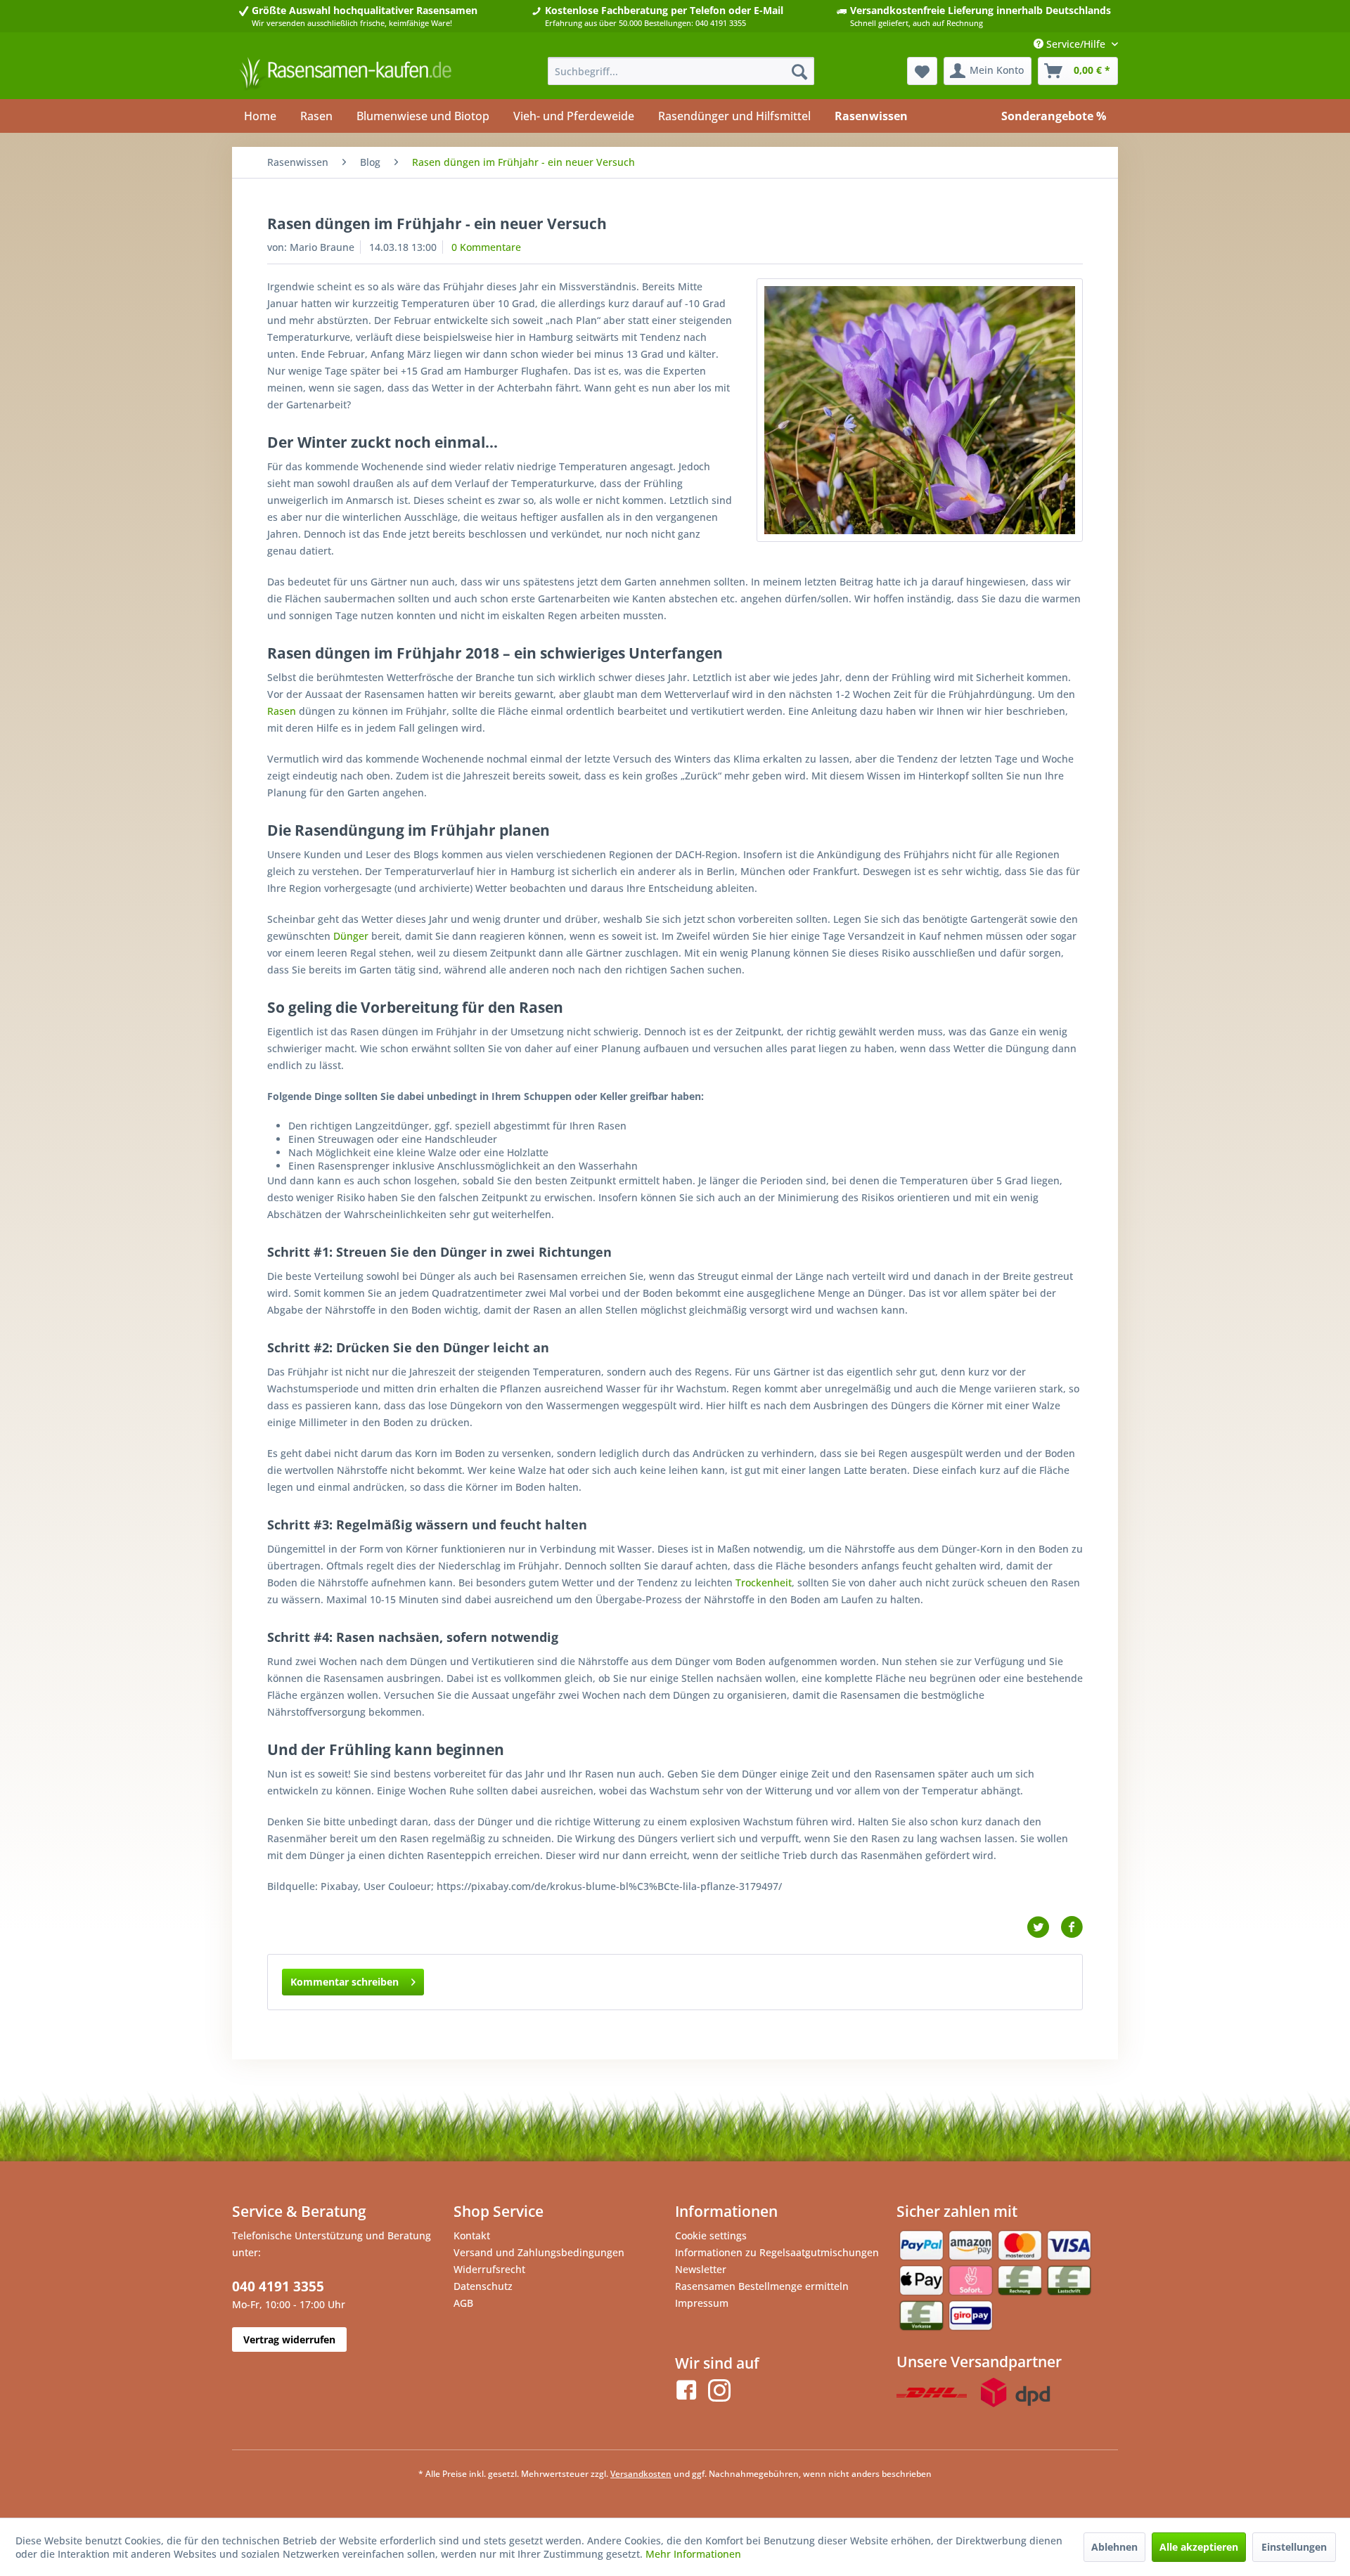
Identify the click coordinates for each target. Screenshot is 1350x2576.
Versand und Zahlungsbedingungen (539, 2252)
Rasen (282, 711)
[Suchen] (799, 71)
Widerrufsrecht (489, 2269)
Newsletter (701, 2269)
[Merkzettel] (922, 71)
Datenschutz (483, 2286)
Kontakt (472, 2235)
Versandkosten (641, 2474)
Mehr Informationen (693, 2554)
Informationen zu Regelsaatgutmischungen (777, 2252)
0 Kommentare (486, 247)
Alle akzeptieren (1199, 2547)
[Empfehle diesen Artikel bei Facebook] (1072, 1927)
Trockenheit (764, 1583)
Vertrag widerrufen (289, 2339)
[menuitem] (681, 71)
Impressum (702, 2303)
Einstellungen (1294, 2547)
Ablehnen (1114, 2547)
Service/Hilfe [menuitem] (1076, 44)
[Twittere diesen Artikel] (1043, 1927)
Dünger (351, 936)
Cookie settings (711, 2235)
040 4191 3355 (278, 2286)
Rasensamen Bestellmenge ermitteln (762, 2286)
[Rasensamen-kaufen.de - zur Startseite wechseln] (345, 75)
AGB (463, 2303)
